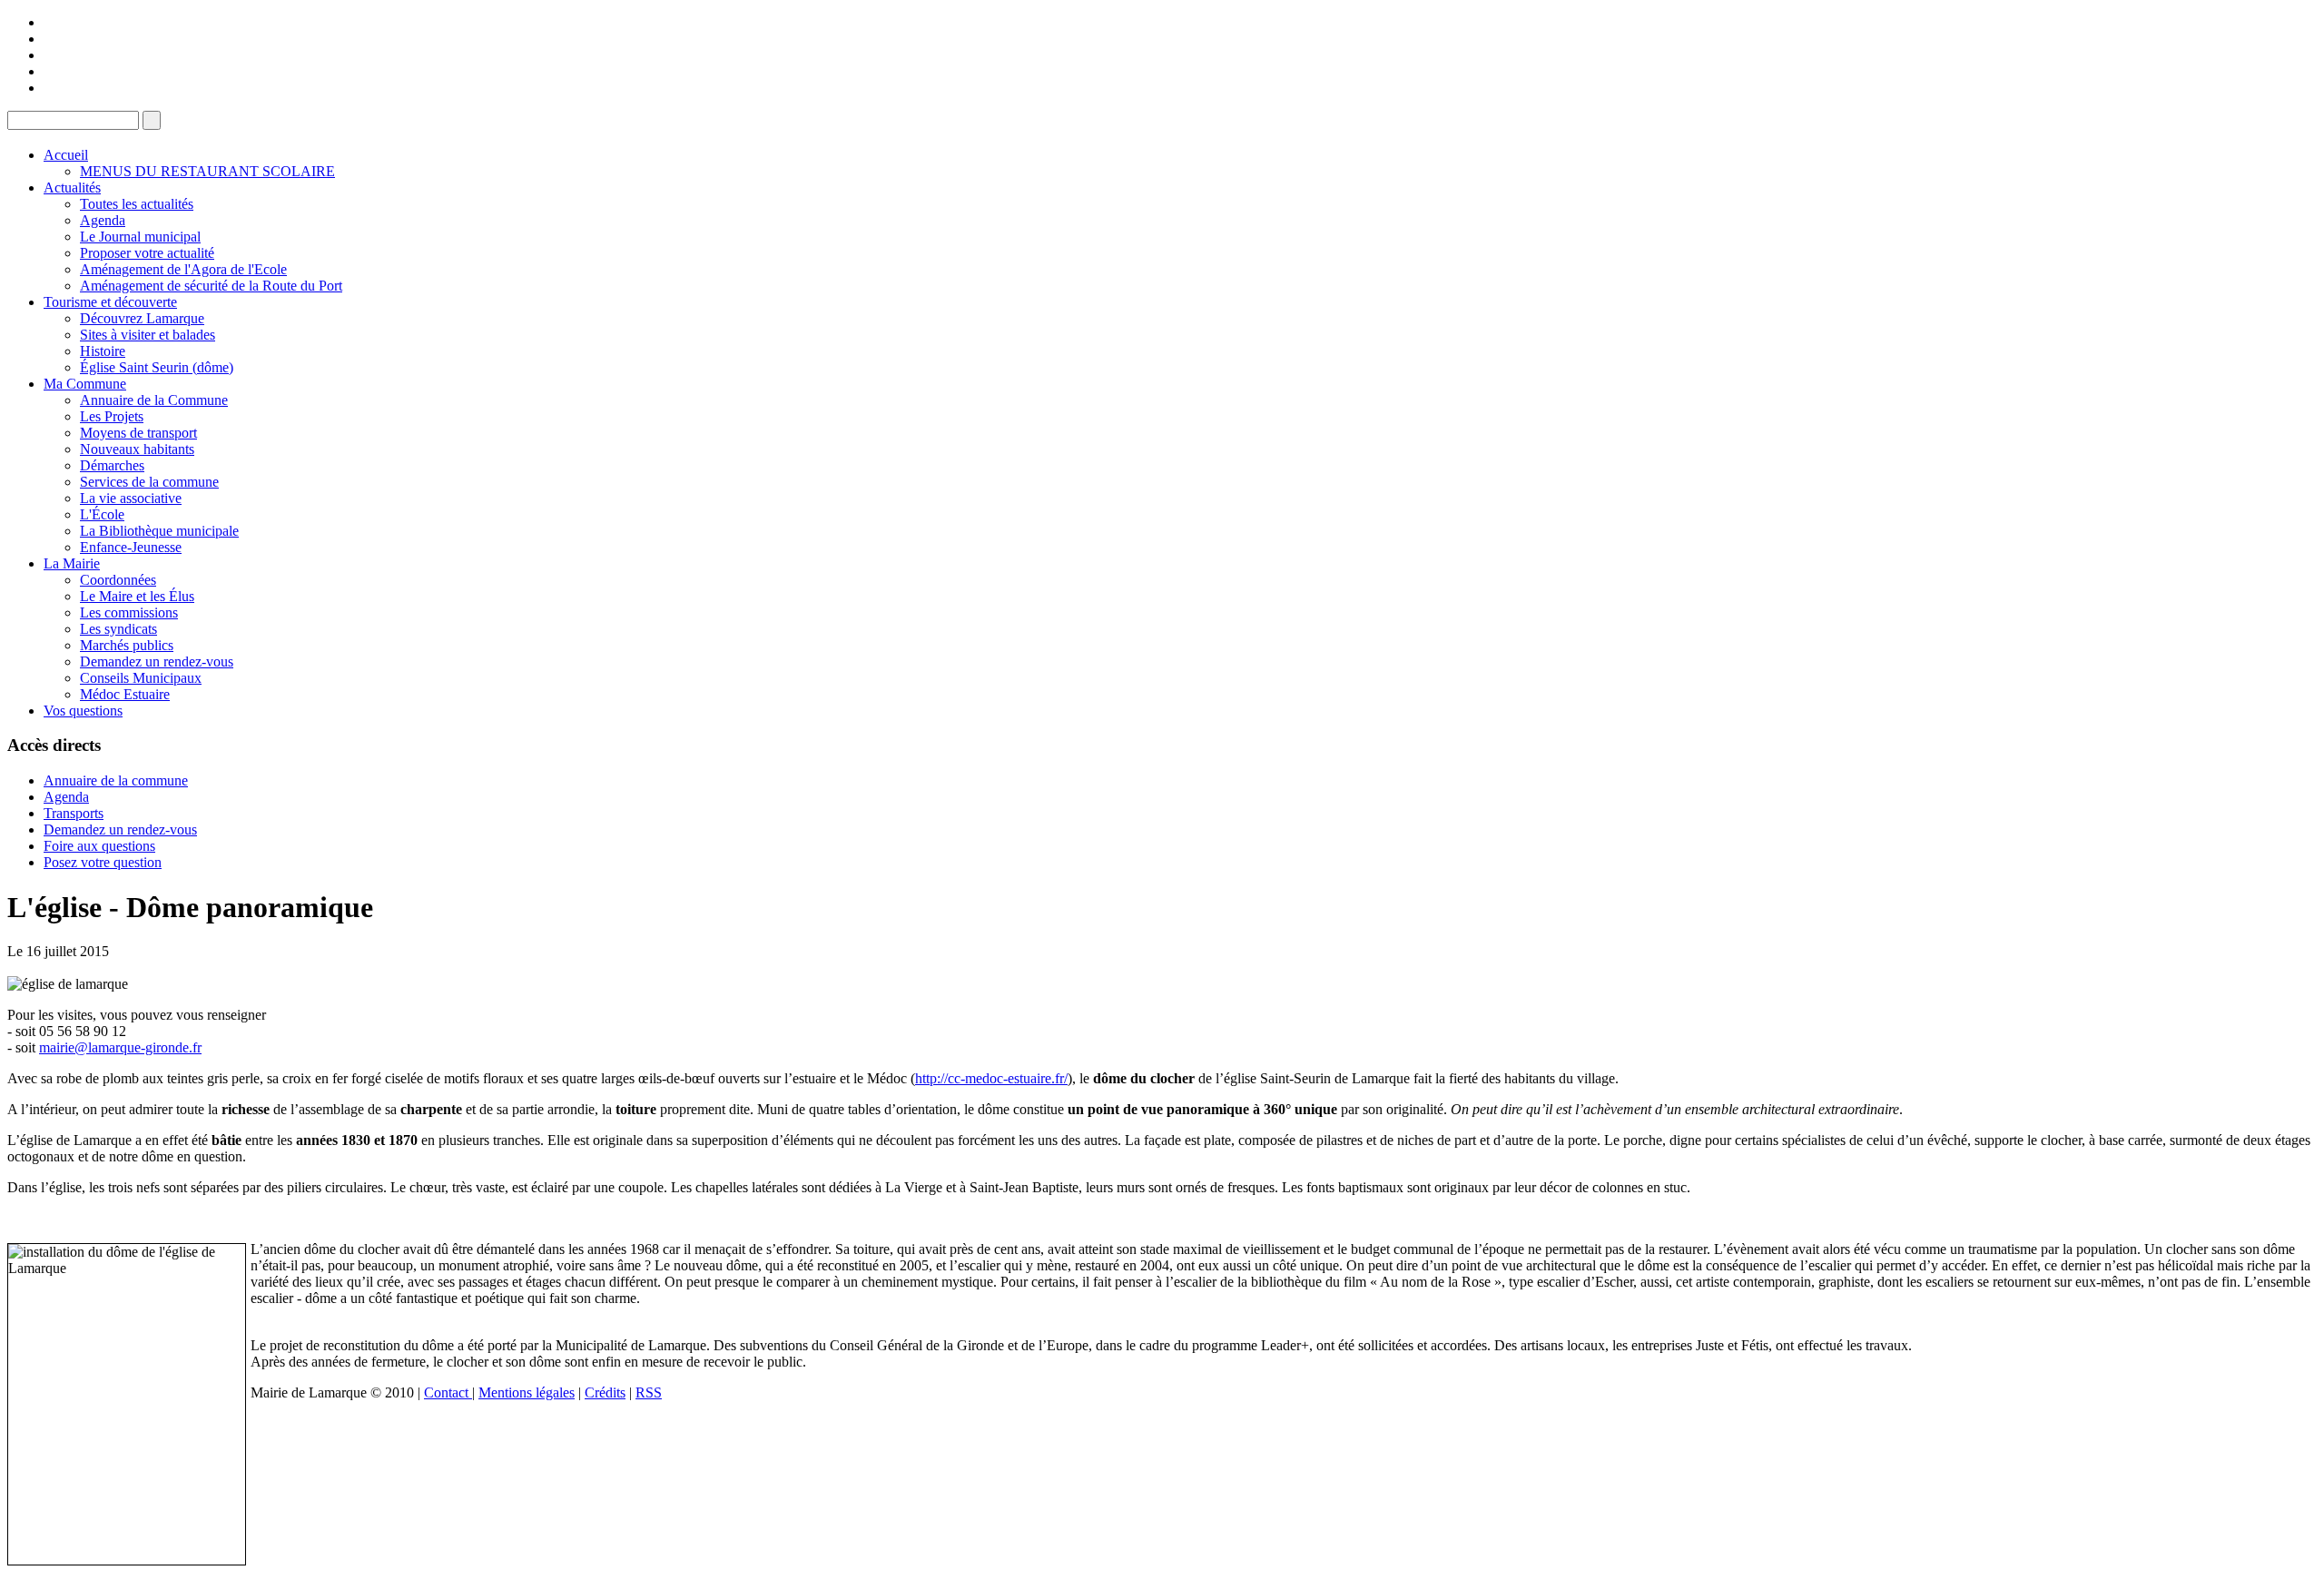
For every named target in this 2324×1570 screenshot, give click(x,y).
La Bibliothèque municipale (159, 531)
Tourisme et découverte (110, 302)
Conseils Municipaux (141, 678)
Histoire (103, 351)
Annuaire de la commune (116, 780)
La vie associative (131, 498)
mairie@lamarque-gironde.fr (120, 1047)
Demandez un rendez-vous (157, 662)
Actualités (72, 188)
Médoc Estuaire (125, 694)
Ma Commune (85, 384)
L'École (102, 514)
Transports (74, 813)
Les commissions (129, 612)
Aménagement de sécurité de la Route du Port (211, 286)
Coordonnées (118, 580)
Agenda (103, 220)
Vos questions (83, 711)
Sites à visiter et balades (148, 335)
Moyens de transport (138, 433)
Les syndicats (118, 629)
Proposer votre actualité (147, 253)
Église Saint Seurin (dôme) (157, 367)
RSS (649, 1392)
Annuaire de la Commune (154, 400)
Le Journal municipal (140, 237)
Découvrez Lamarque (142, 318)
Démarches (112, 465)
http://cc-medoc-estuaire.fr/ (991, 1078)
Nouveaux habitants (137, 449)
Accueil (66, 155)
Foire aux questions (99, 846)
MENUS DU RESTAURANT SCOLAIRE (207, 171)
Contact (448, 1392)
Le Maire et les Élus (137, 596)
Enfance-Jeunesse (131, 547)
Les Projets (112, 416)
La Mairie (72, 563)
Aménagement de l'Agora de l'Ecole (183, 269)
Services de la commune (149, 482)
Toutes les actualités (137, 204)
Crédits (605, 1392)
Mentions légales (527, 1392)
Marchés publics (127, 645)
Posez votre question (103, 862)
